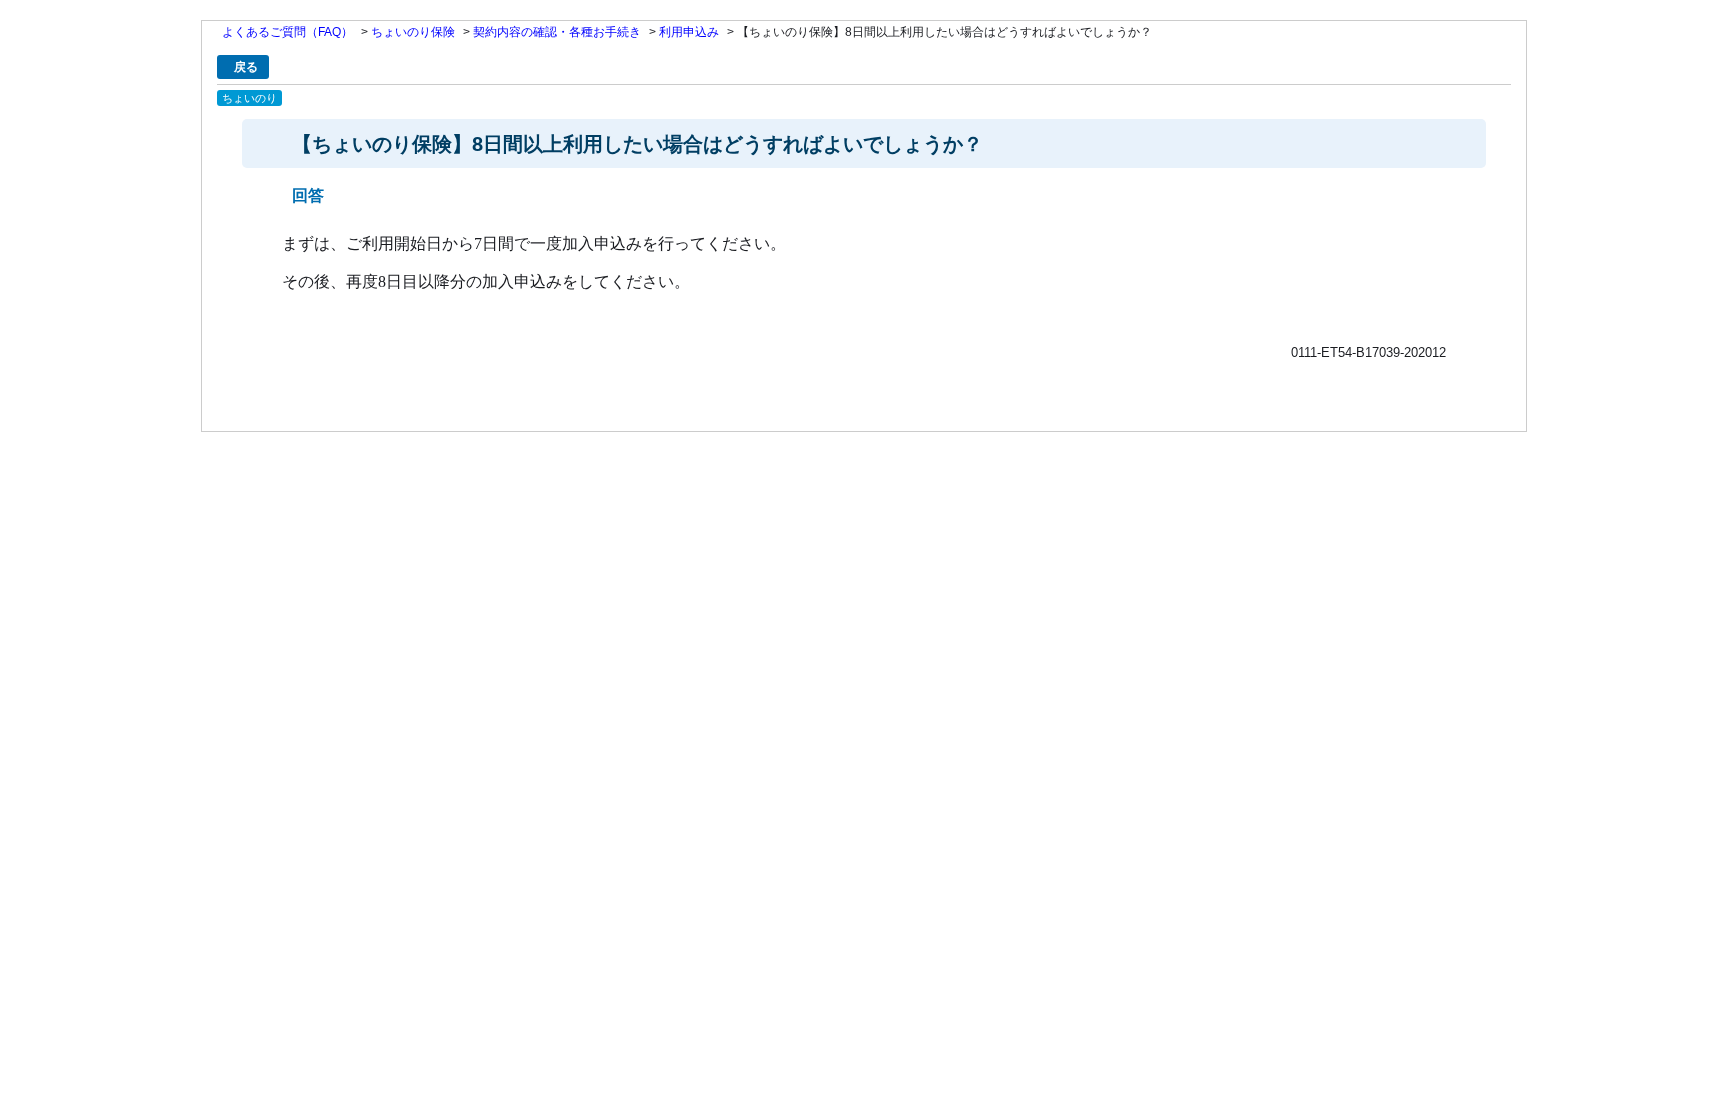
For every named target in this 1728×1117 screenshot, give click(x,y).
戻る (246, 67)
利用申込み (689, 32)
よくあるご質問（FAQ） (287, 32)
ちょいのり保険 (413, 32)
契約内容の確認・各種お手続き (557, 32)
